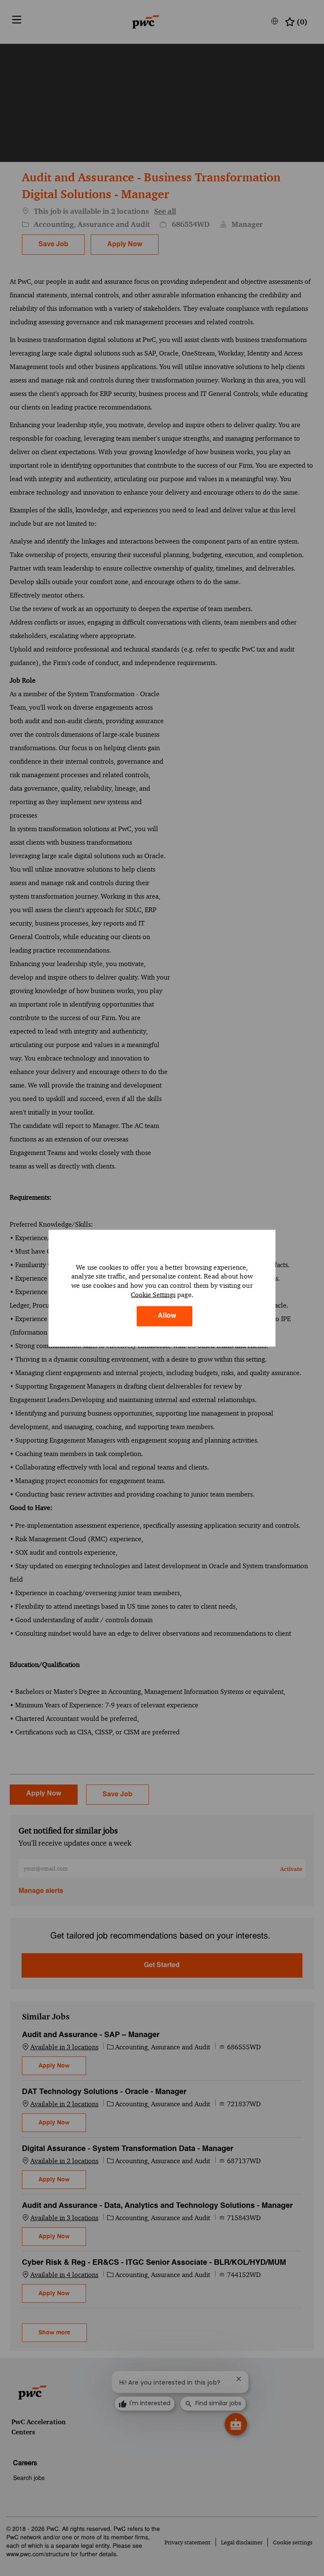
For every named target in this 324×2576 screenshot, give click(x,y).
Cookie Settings (153, 1294)
